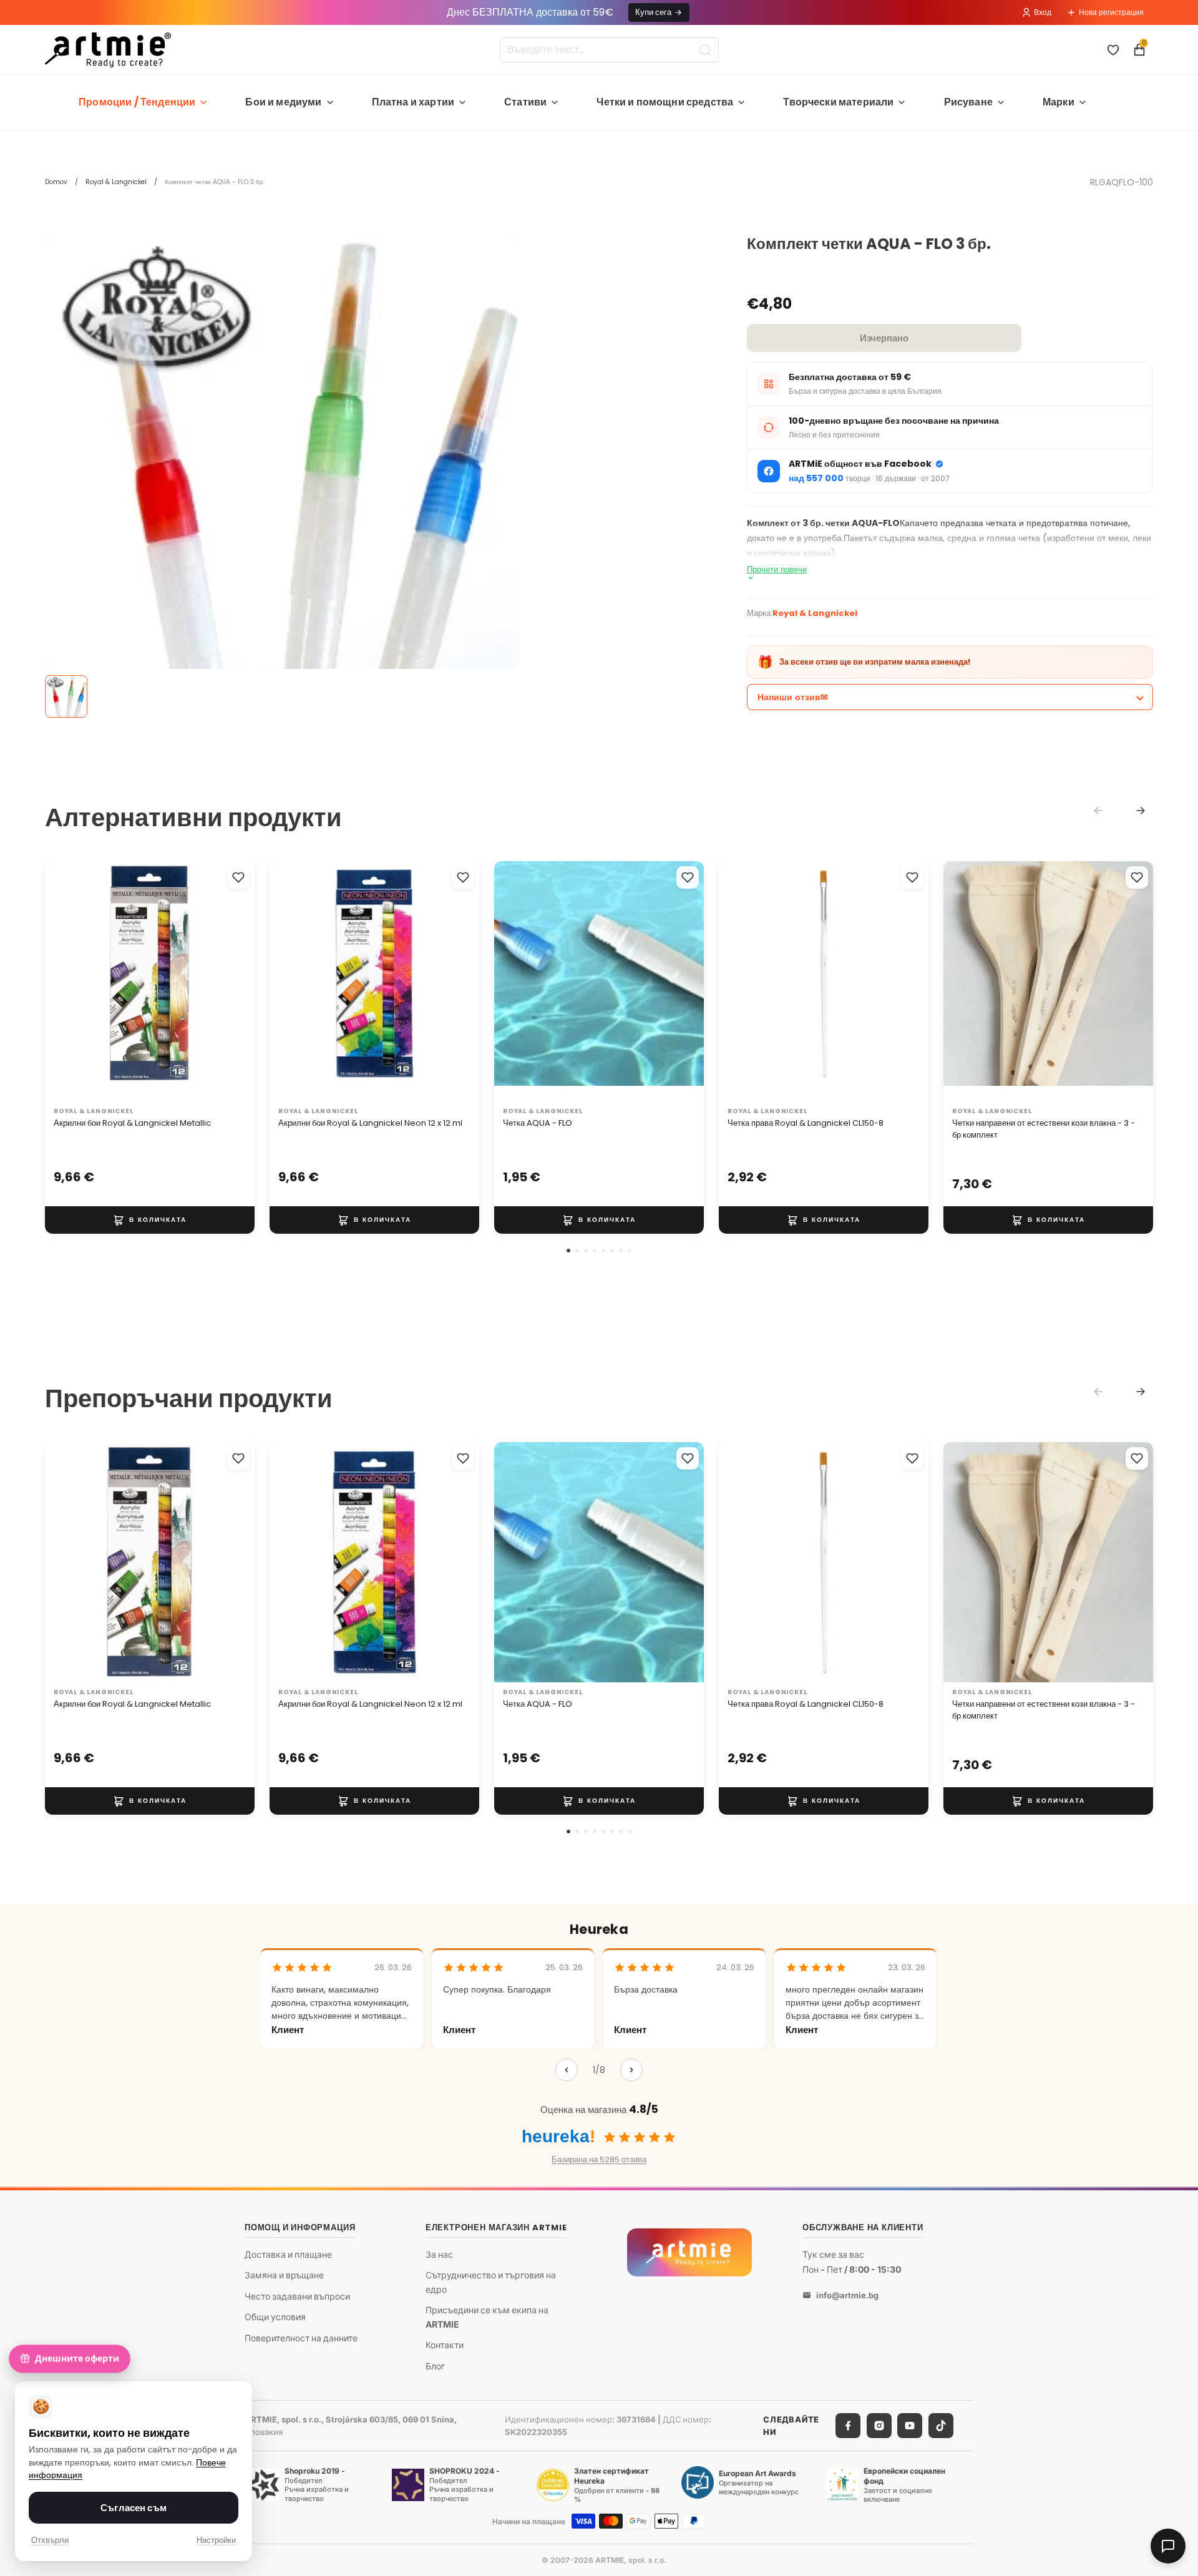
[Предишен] (567, 2070)
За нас (439, 2254)
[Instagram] (879, 2426)
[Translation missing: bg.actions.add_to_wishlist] (238, 877)
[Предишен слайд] (67, 982)
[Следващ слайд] (232, 982)
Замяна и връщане (284, 2275)
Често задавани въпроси (297, 2296)
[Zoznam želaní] (1113, 50)
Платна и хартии (413, 102)
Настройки (216, 2540)
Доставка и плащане (288, 2254)
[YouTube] (910, 2426)
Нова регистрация (1111, 12)
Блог (435, 2365)
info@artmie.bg (847, 2295)
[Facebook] (848, 2426)
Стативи (525, 102)
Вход (1043, 12)
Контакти (445, 2345)
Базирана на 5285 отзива (599, 2159)
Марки (1059, 102)
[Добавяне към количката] (150, 1220)
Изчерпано (884, 338)
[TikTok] (941, 2426)
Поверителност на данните (301, 2338)
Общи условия (275, 2317)
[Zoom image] (282, 632)
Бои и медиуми (283, 102)
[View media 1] (66, 696)
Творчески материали (838, 102)
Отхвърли (50, 2540)
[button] (568, 1251)
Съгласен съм (134, 2508)
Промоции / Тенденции (137, 102)
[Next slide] (1141, 811)
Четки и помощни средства (665, 102)
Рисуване (968, 102)
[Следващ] (631, 2070)
